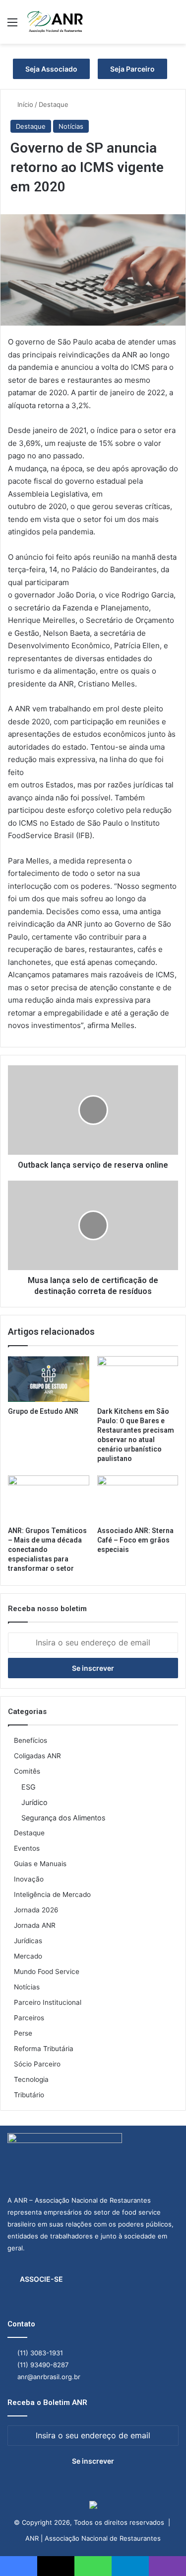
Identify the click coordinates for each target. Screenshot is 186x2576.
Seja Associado (51, 69)
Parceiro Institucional (48, 2002)
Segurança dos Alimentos (63, 1818)
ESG (29, 1787)
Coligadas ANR (37, 1756)
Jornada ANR (35, 1925)
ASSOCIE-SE (41, 2279)
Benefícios (31, 1740)
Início (24, 104)
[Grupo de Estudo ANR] (49, 1379)
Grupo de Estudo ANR (43, 1411)
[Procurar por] (174, 26)
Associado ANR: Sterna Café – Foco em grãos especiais (135, 1540)
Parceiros (29, 2018)
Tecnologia (31, 2079)
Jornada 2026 (36, 1910)
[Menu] (12, 26)
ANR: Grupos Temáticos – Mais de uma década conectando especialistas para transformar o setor (47, 1549)
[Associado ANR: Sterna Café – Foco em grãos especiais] (138, 1498)
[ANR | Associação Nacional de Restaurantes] (56, 22)
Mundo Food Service (47, 1972)
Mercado (28, 1956)
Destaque (54, 104)
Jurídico (34, 1802)
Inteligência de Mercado (52, 1894)
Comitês (27, 1771)
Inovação (29, 1879)
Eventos (27, 1848)
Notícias (71, 126)
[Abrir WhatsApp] (161, 2551)
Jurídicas (28, 1941)
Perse (23, 2033)
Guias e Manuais (40, 1864)
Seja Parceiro (132, 69)
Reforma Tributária (44, 2049)
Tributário (29, 2095)
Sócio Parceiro (37, 2064)
